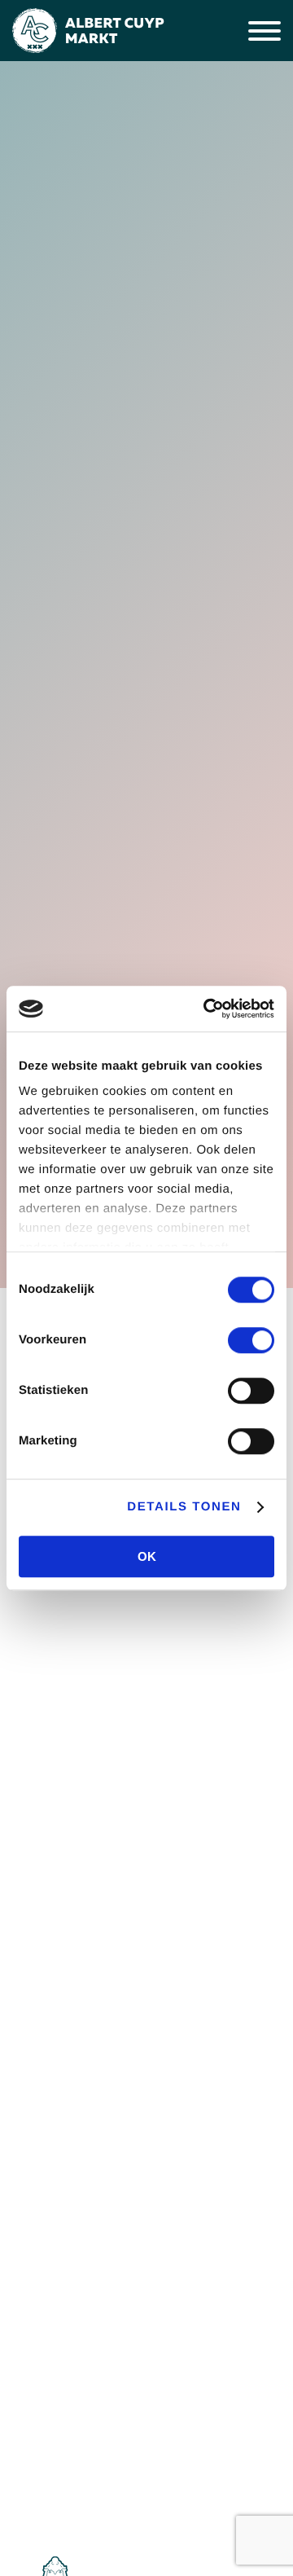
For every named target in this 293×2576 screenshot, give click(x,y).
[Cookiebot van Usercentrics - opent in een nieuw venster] (207, 1009)
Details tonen (184, 1507)
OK (147, 1556)
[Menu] (265, 31)
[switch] (251, 1340)
